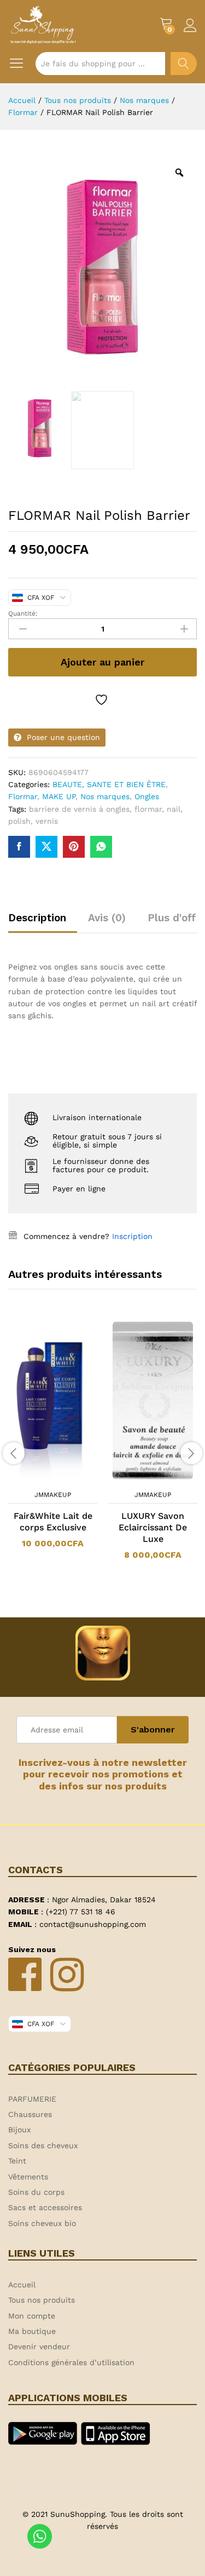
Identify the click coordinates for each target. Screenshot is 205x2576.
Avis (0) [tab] (107, 918)
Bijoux (19, 2130)
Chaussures (30, 2114)
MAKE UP (59, 796)
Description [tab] (37, 918)
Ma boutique (32, 2331)
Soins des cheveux (43, 2145)
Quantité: (23, 613)
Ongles (147, 796)
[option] (53, 1441)
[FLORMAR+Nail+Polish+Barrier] (46, 847)
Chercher (184, 64)
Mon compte (32, 2316)
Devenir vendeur (39, 2346)
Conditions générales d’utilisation (71, 2362)
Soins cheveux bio (42, 2223)
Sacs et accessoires (45, 2207)
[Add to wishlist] (103, 700)
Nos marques (105, 796)
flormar (148, 809)
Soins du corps (36, 2192)
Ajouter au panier (102, 662)
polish (19, 821)
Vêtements (28, 2177)
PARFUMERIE (32, 2099)
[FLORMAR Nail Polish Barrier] (19, 847)
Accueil (22, 2285)
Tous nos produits (42, 2300)
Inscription (132, 1236)
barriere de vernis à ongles (79, 809)
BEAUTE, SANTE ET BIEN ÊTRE (109, 784)
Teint (17, 2161)
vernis (47, 821)
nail (174, 809)
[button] (39, 1478)
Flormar (23, 796)
